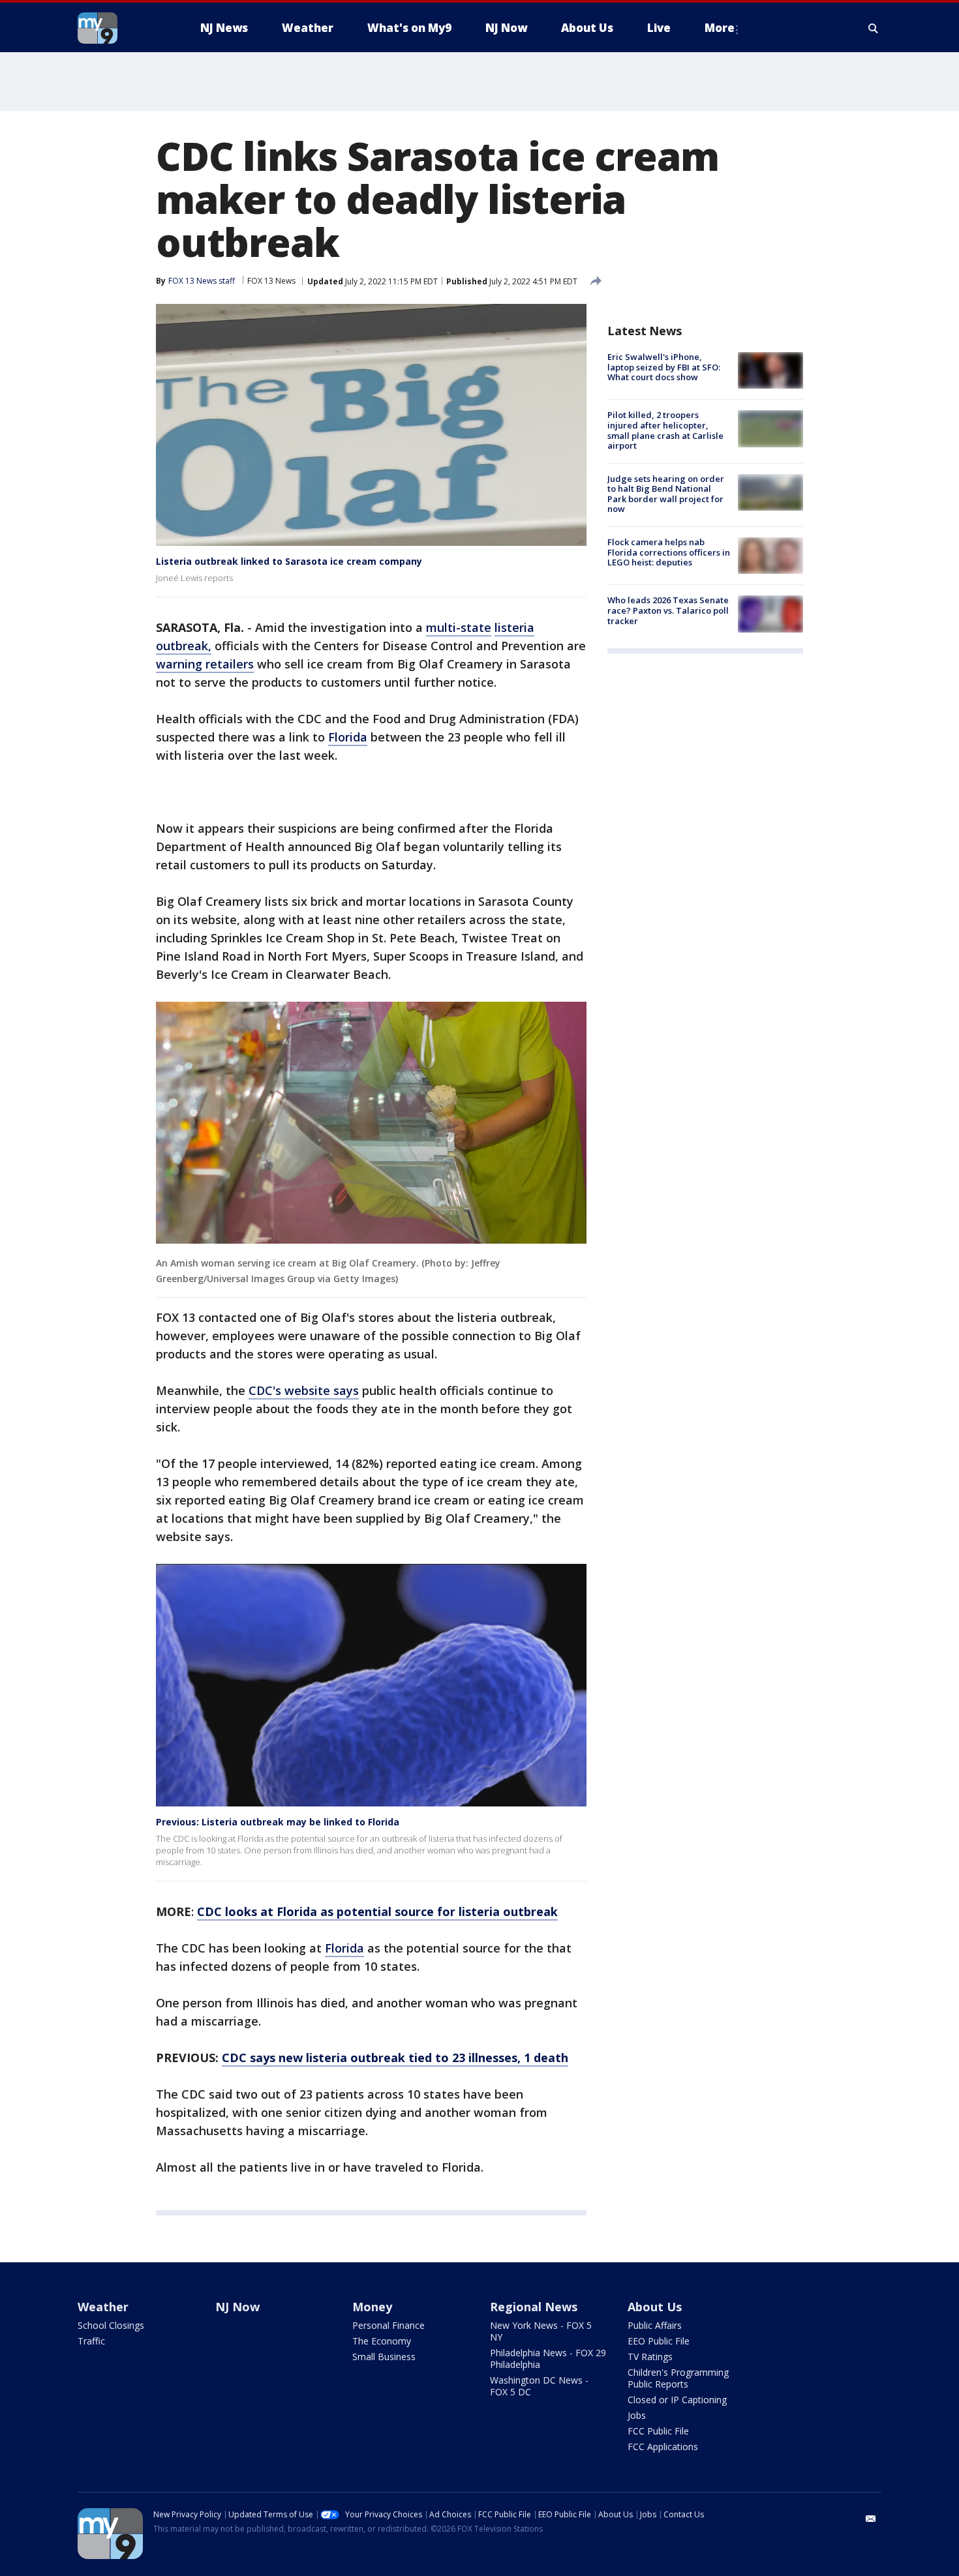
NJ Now (237, 2307)
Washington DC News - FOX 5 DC (539, 2386)
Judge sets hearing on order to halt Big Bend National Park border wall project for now (666, 494)
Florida (348, 737)
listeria (514, 627)
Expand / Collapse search (874, 28)
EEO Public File (659, 2341)
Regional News (534, 2307)
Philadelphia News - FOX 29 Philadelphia (548, 2359)
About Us (655, 2307)
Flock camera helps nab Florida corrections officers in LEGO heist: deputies (669, 552)
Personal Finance (388, 2325)
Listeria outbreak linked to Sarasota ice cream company (289, 561)
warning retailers (205, 664)
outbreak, (184, 646)
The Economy (382, 2341)
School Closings (111, 2325)
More (720, 28)
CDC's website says (304, 1390)
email (871, 2519)
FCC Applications (663, 2447)
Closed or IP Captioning (677, 2400)
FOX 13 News (271, 281)
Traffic (91, 2341)
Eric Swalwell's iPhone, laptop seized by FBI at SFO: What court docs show (664, 367)
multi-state (459, 627)
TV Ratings (650, 2357)
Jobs (637, 2415)
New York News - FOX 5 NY (541, 2331)
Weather (103, 2307)
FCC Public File (658, 2431)
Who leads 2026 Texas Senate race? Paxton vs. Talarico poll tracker (668, 610)
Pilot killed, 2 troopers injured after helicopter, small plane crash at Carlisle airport (665, 430)
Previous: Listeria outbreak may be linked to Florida (278, 1822)
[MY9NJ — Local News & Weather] (121, 28)
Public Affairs (655, 2325)
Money (372, 2307)
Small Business (384, 2357)
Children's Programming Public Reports (678, 2378)
